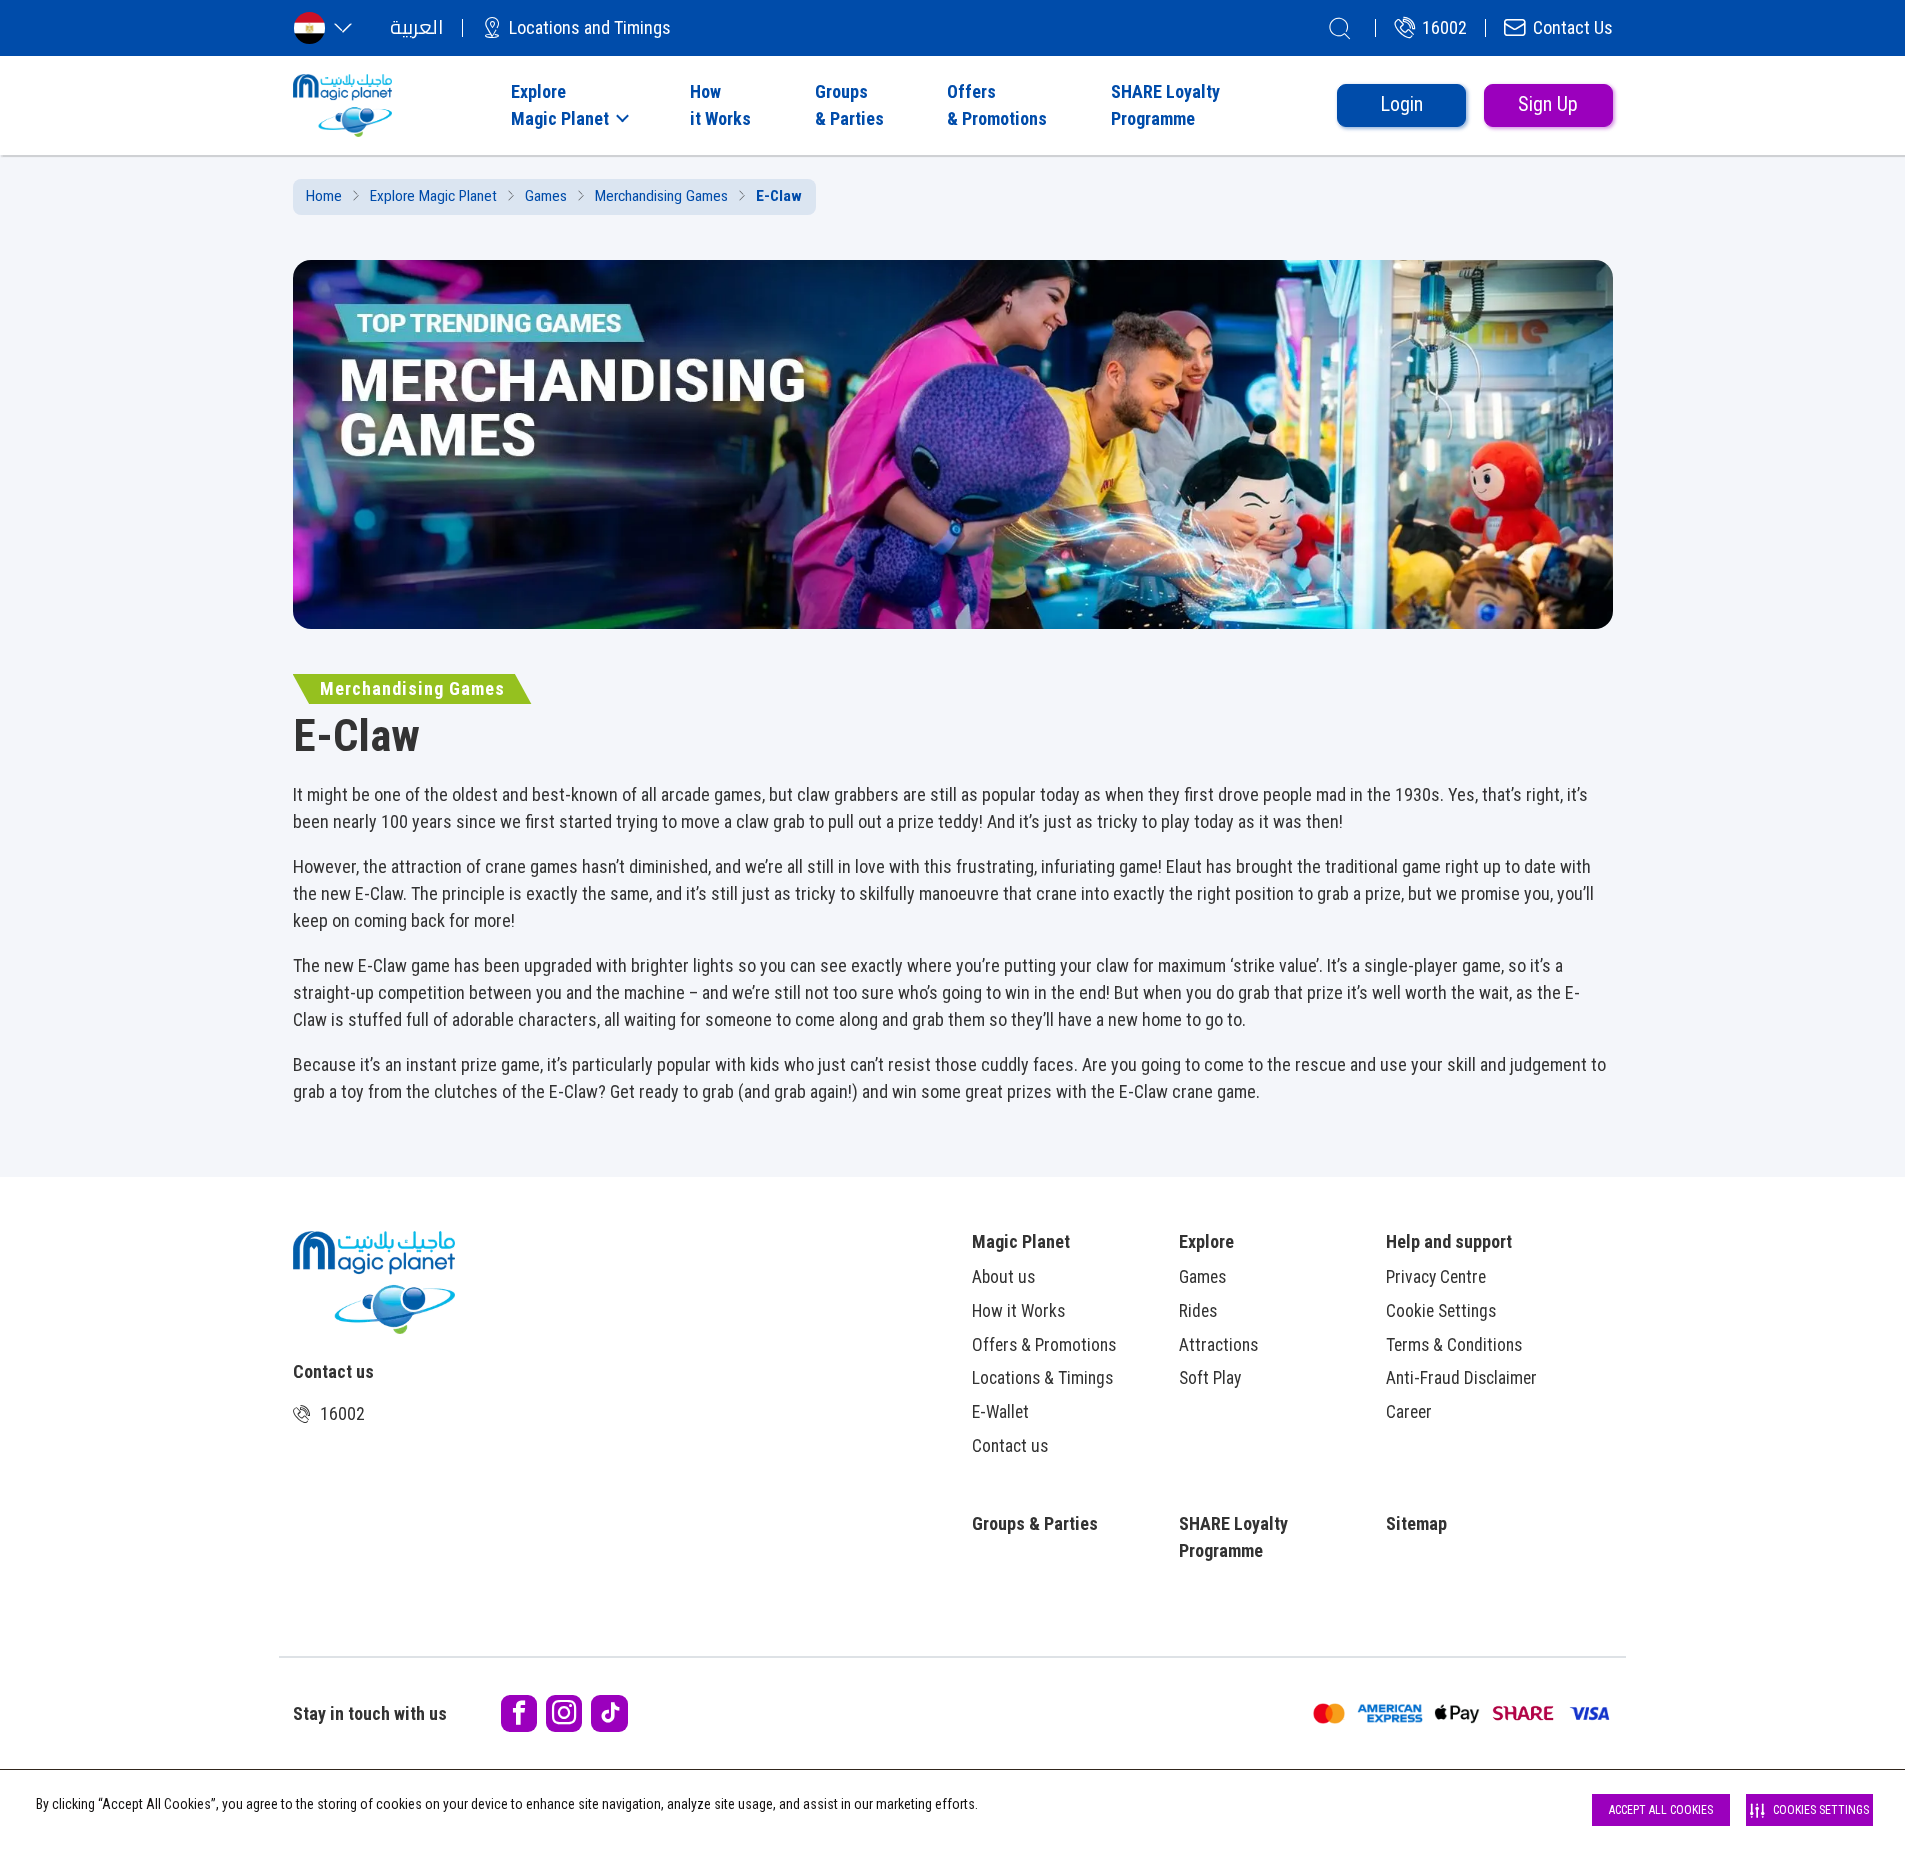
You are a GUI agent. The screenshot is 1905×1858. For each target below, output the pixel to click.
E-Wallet (1000, 1412)
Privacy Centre (1436, 1277)
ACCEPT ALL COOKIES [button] (1661, 1810)
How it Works (1018, 1311)
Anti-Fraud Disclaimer (1461, 1378)
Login (1401, 104)
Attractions (1218, 1345)
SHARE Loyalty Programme (1233, 1537)
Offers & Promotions (1044, 1345)
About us (1003, 1277)
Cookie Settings (1441, 1311)
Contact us (1010, 1446)
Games (546, 196)
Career (1409, 1412)
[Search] (1340, 28)
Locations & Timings (1042, 1378)
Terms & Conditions (1454, 1345)
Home (324, 196)
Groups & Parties (1035, 1523)
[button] (568, 105)
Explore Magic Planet (433, 196)
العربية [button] (416, 27)
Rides (1198, 1311)
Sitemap (1416, 1523)
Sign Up (1548, 104)
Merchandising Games (661, 196)
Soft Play (1210, 1378)
